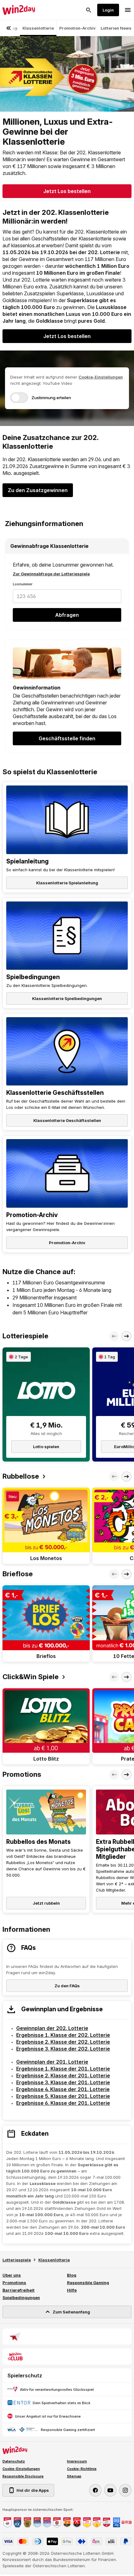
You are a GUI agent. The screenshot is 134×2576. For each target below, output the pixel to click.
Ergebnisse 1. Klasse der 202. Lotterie (63, 2035)
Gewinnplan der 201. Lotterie (52, 2062)
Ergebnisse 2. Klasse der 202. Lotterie (63, 2042)
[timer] (19, 1357)
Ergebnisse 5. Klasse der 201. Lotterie (63, 2096)
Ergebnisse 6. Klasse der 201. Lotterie (63, 2103)
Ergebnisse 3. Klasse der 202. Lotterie (63, 2049)
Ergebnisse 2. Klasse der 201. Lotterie (63, 2076)
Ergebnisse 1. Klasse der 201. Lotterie (63, 2069)
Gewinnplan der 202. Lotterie (52, 2028)
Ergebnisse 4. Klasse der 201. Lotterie (63, 2089)
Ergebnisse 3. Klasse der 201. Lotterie (63, 2082)
